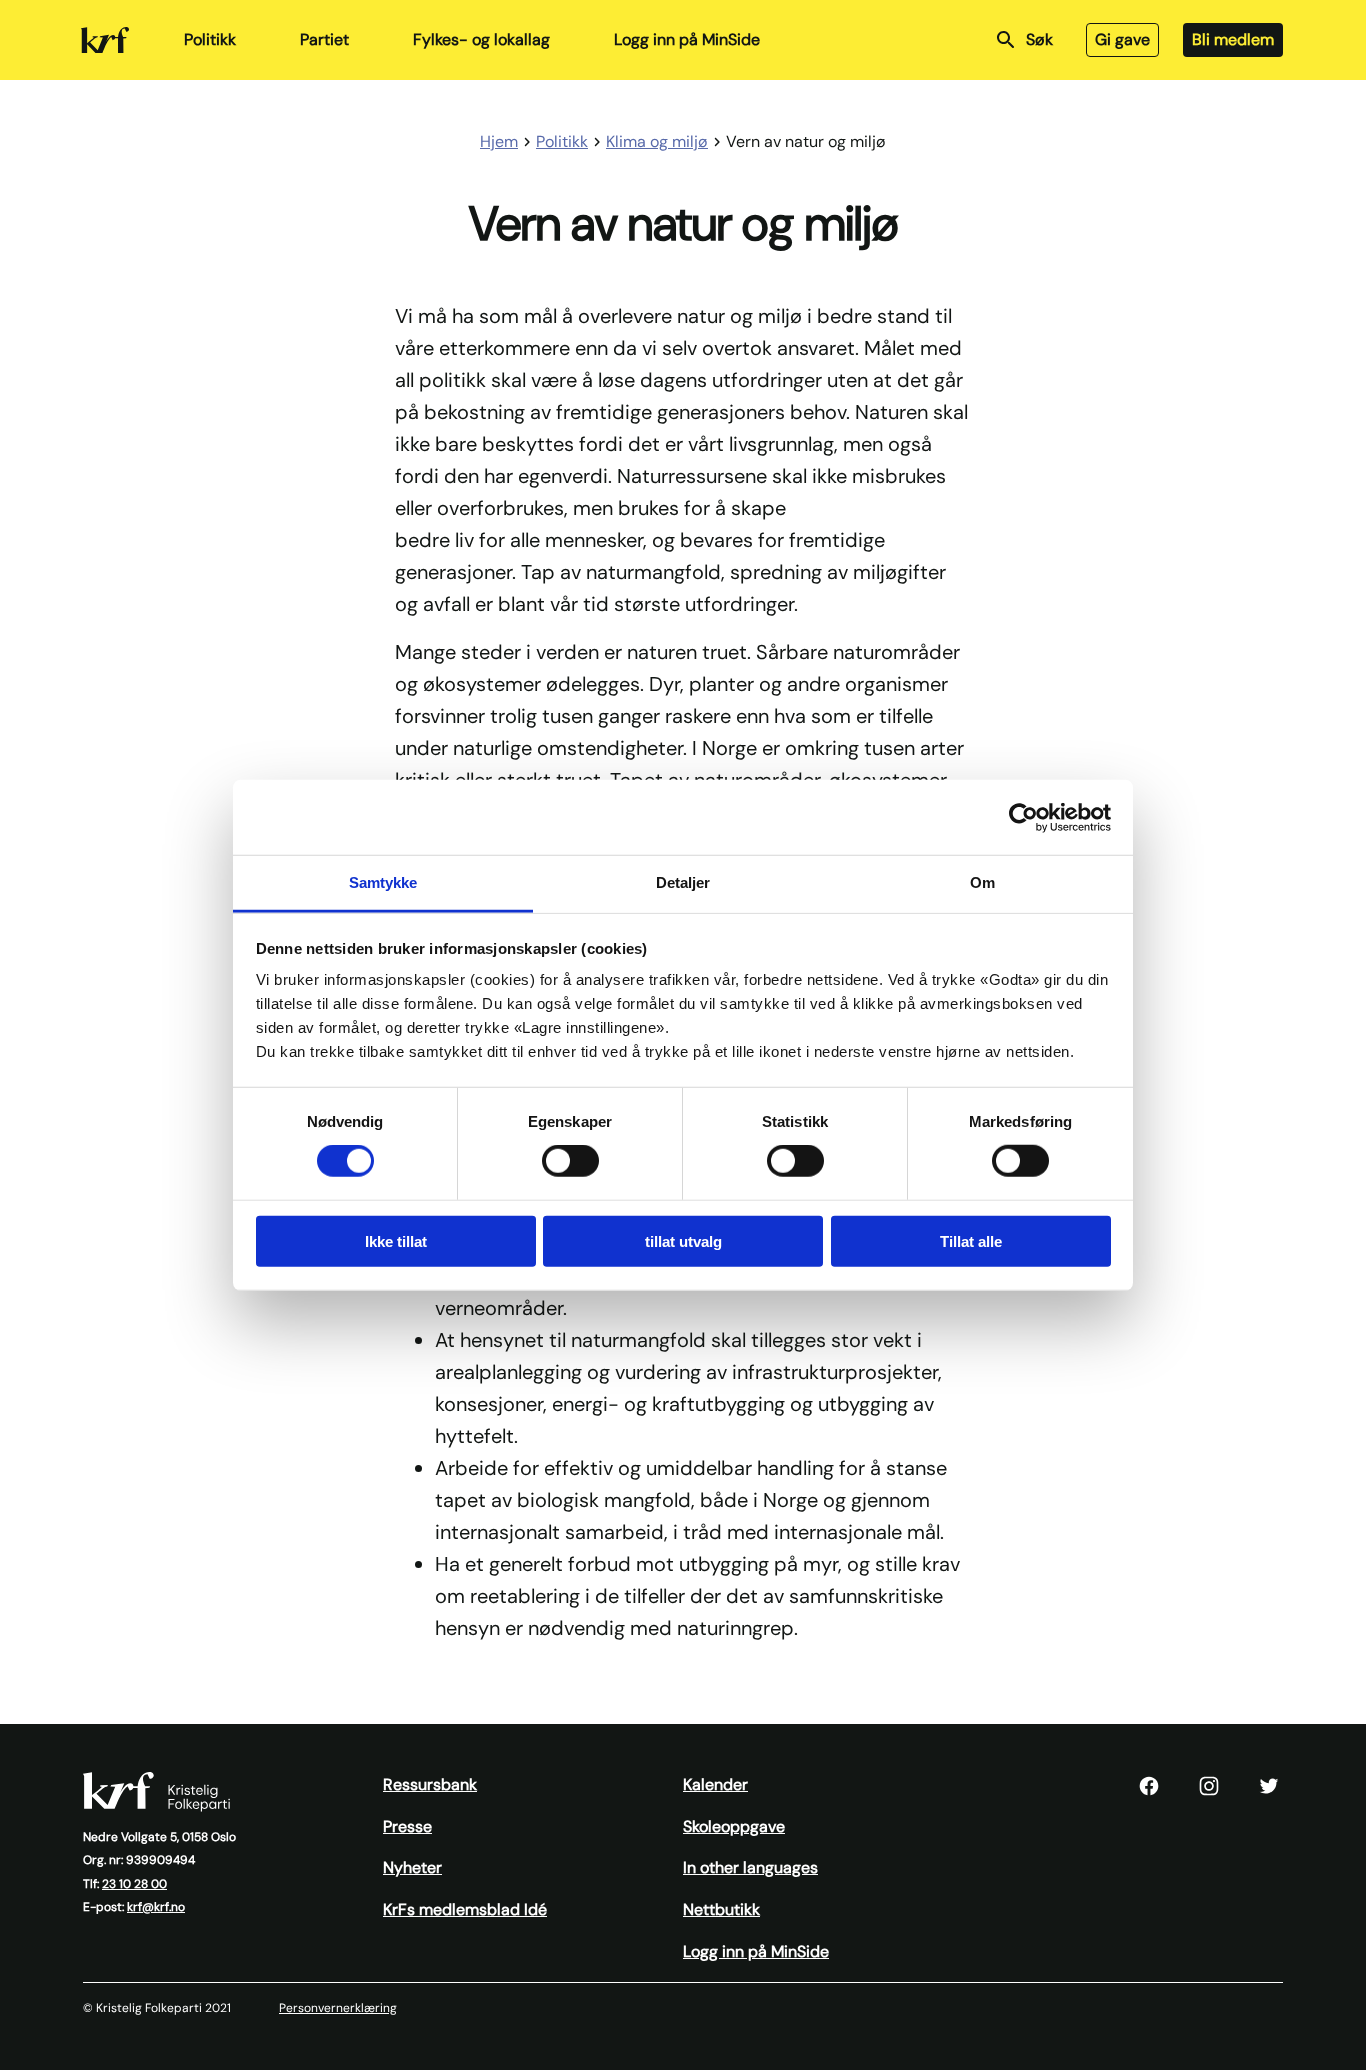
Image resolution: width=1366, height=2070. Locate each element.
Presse (407, 1826)
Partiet (324, 39)
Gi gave (1122, 39)
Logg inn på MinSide (687, 39)
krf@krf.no (156, 1907)
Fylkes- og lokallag (481, 39)
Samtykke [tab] (383, 882)
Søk (1039, 39)
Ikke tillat (396, 1241)
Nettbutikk (721, 1909)
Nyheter (412, 1867)
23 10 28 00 (134, 1884)
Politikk (210, 39)
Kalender (715, 1784)
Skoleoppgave (734, 1826)
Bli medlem (1233, 39)
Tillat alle (971, 1241)
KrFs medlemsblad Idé (465, 1909)
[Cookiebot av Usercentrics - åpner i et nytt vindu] (1023, 817)
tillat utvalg (683, 1241)
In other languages (750, 1867)
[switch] (570, 1161)
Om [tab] (982, 882)
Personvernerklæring (338, 2008)
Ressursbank (430, 1784)
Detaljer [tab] (683, 882)
